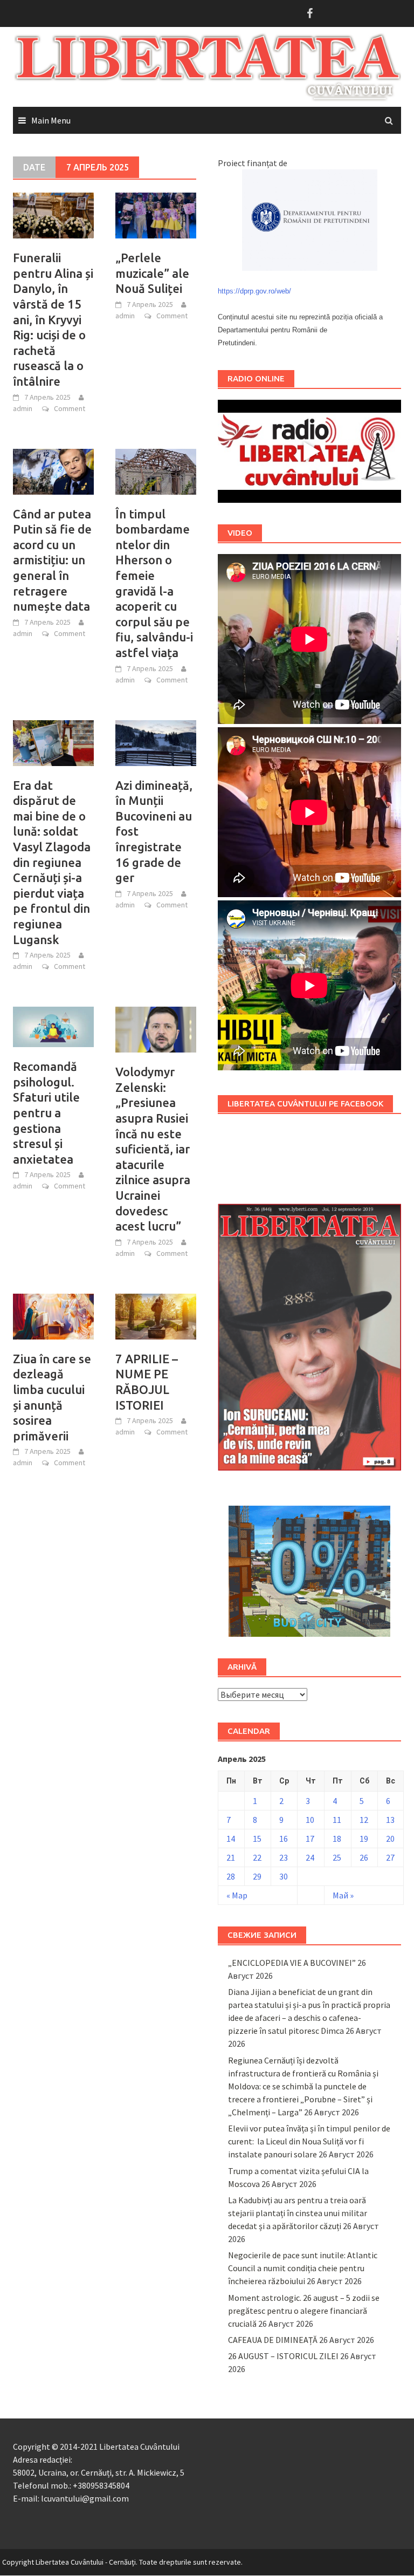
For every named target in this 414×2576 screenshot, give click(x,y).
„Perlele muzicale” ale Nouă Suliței (152, 273)
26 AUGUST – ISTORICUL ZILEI (283, 2356)
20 (390, 1839)
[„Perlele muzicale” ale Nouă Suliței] (156, 215)
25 (337, 1857)
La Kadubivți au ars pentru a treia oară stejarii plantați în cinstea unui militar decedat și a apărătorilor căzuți (298, 2213)
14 (231, 1839)
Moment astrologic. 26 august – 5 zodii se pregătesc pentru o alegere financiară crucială (304, 2311)
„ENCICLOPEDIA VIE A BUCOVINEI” (292, 1963)
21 (231, 1857)
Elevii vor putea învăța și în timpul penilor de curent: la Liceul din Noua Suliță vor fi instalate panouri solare (309, 2141)
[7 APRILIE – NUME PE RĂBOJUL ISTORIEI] (156, 1315)
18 (337, 1839)
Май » (343, 1895)
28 (231, 1876)
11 (337, 1820)
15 (257, 1839)
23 (284, 1857)
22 (257, 1857)
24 (310, 1857)
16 (284, 1839)
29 (257, 1876)
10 (310, 1820)
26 (364, 1857)
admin (23, 408)
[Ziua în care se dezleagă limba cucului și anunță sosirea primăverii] (53, 1315)
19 (364, 1839)
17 (310, 1839)
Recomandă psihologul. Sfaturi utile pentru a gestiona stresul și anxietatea (46, 1113)
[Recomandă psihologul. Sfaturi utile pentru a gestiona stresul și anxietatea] (53, 1026)
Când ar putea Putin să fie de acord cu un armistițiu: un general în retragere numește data (52, 560)
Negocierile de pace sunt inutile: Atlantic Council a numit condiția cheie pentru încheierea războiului (303, 2268)
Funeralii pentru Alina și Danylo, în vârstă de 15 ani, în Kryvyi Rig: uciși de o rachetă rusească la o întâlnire (53, 319)
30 (284, 1876)
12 (364, 1820)
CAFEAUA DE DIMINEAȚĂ (273, 2340)
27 (390, 1857)
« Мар (237, 1895)
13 (390, 1820)
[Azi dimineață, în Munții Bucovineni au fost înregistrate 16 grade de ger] (156, 742)
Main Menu (51, 120)
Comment (70, 408)
